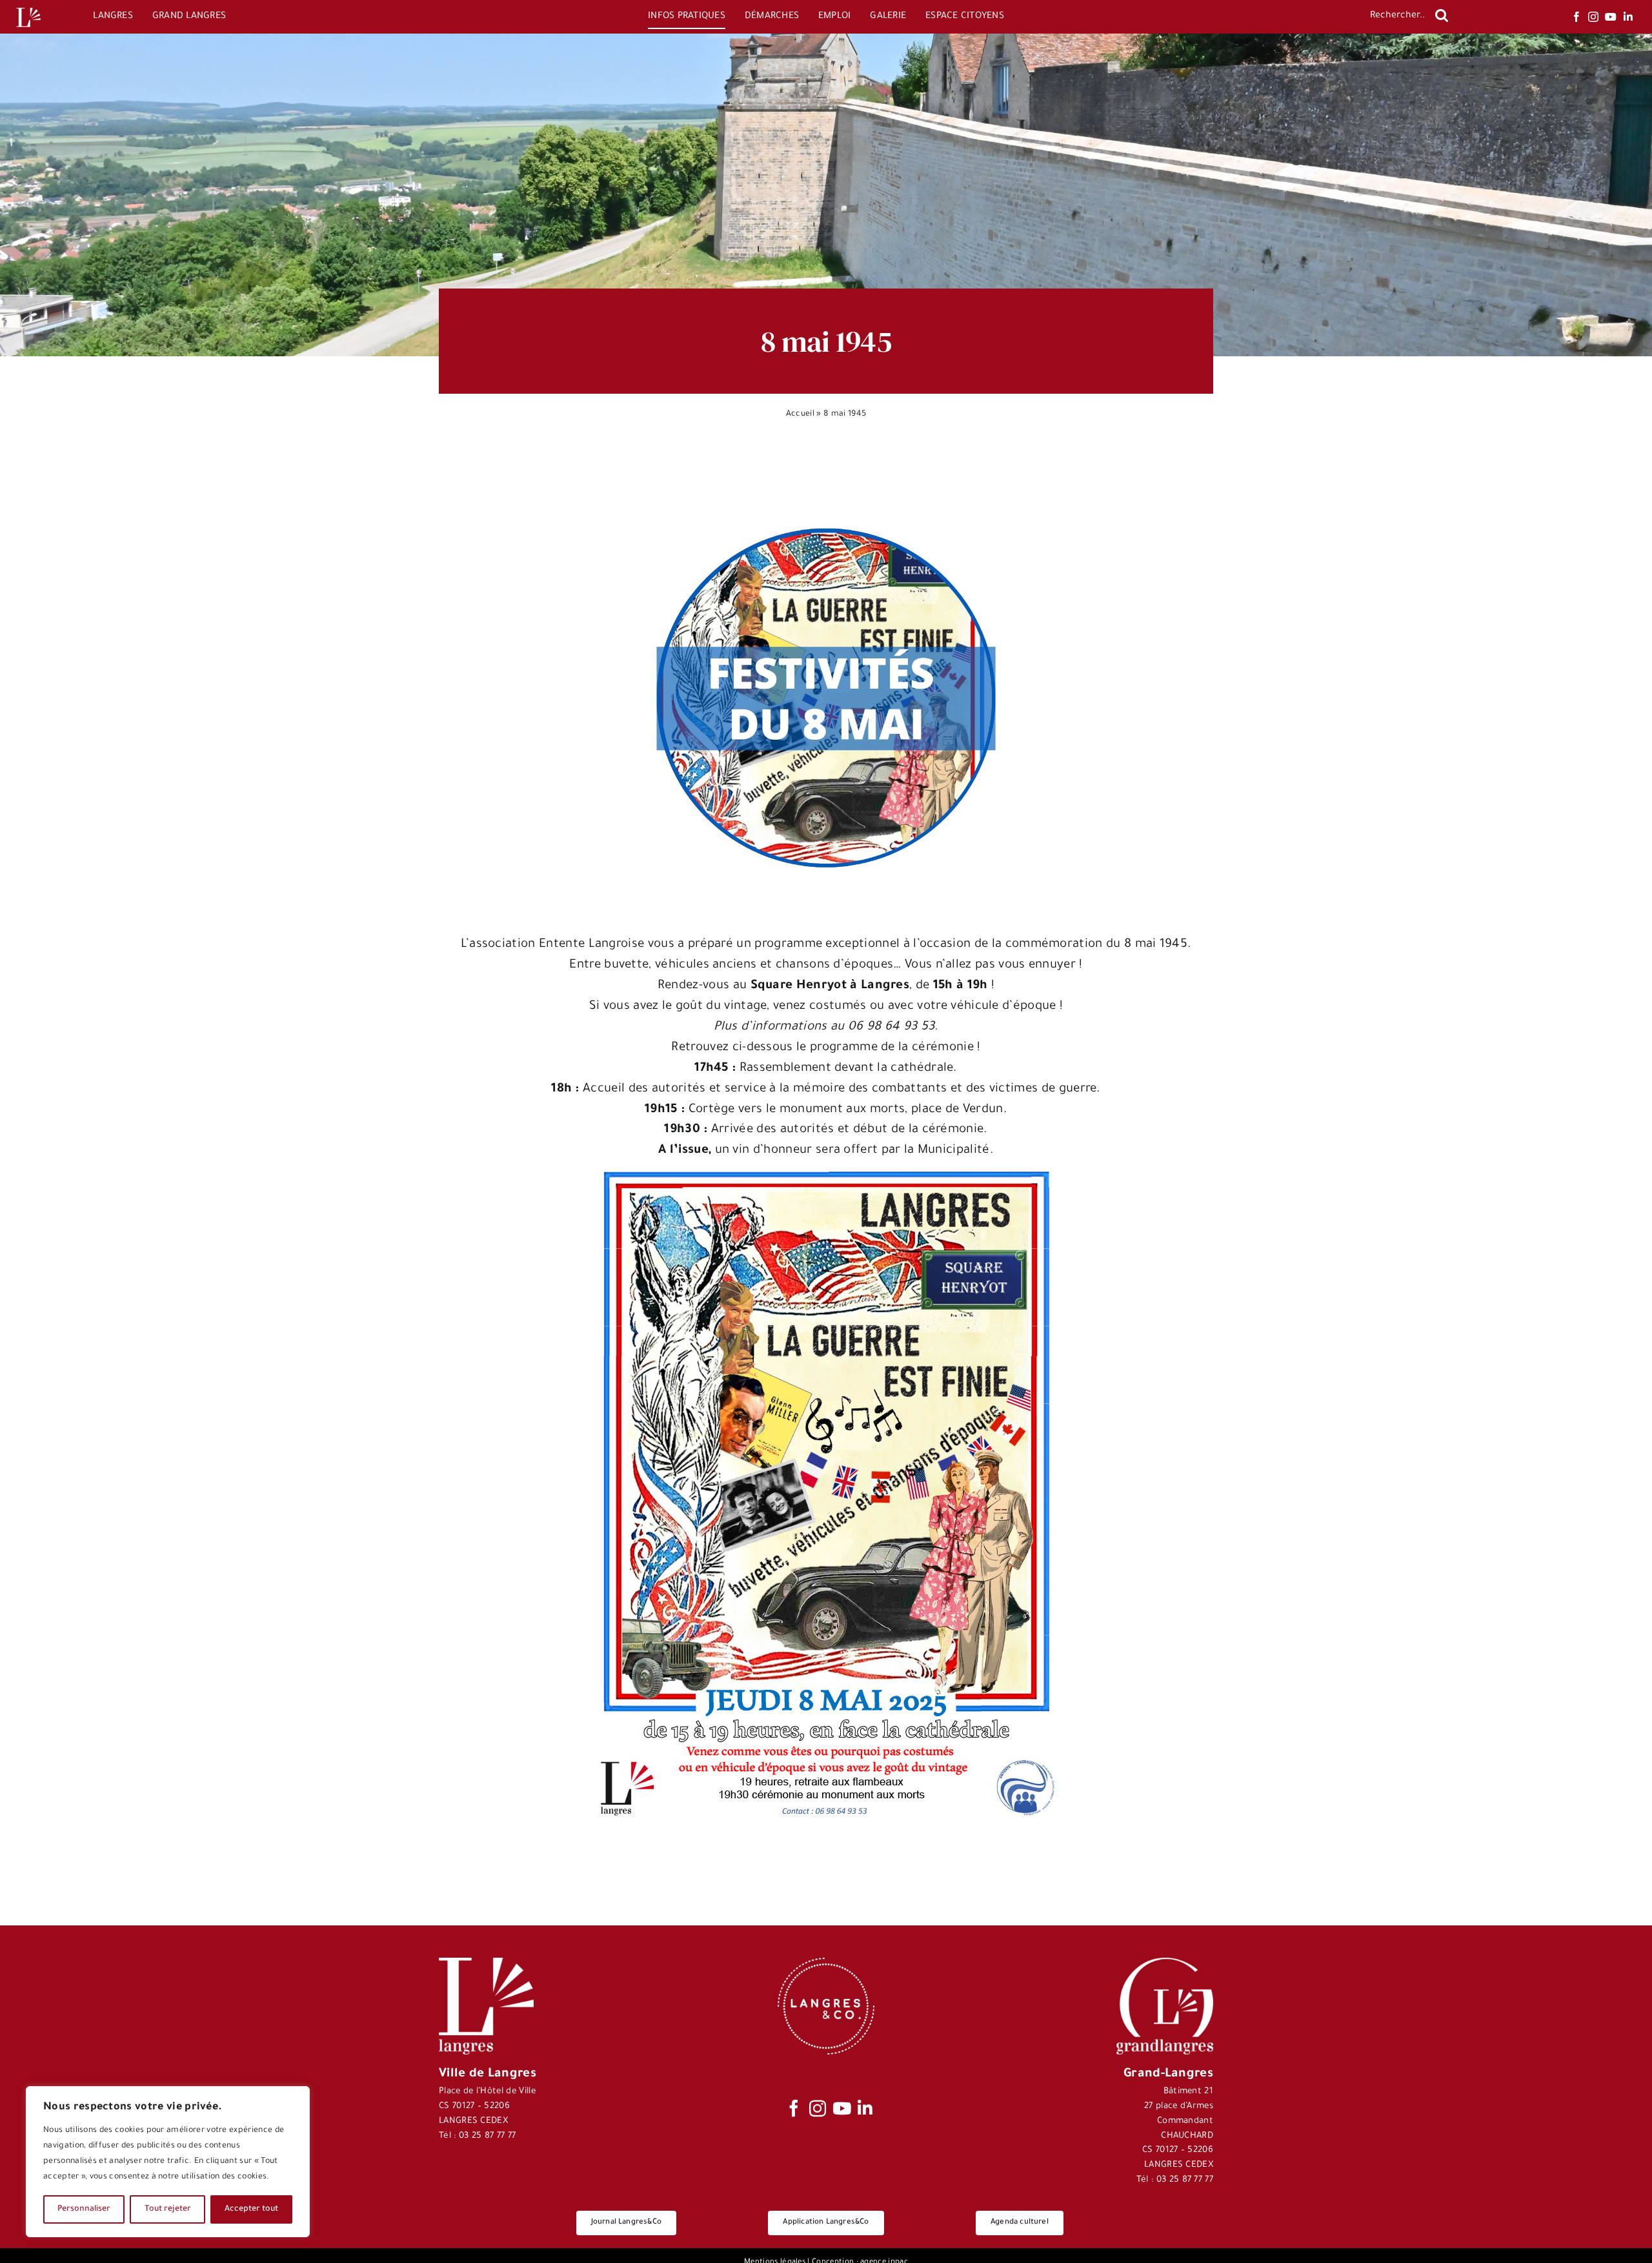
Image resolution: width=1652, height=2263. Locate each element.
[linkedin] (1628, 17)
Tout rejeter (168, 2209)
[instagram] (1593, 17)
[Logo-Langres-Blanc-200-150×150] (28, 8)
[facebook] (1576, 17)
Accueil (800, 414)
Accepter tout (251, 2209)
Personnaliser (84, 2209)
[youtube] (1611, 17)
